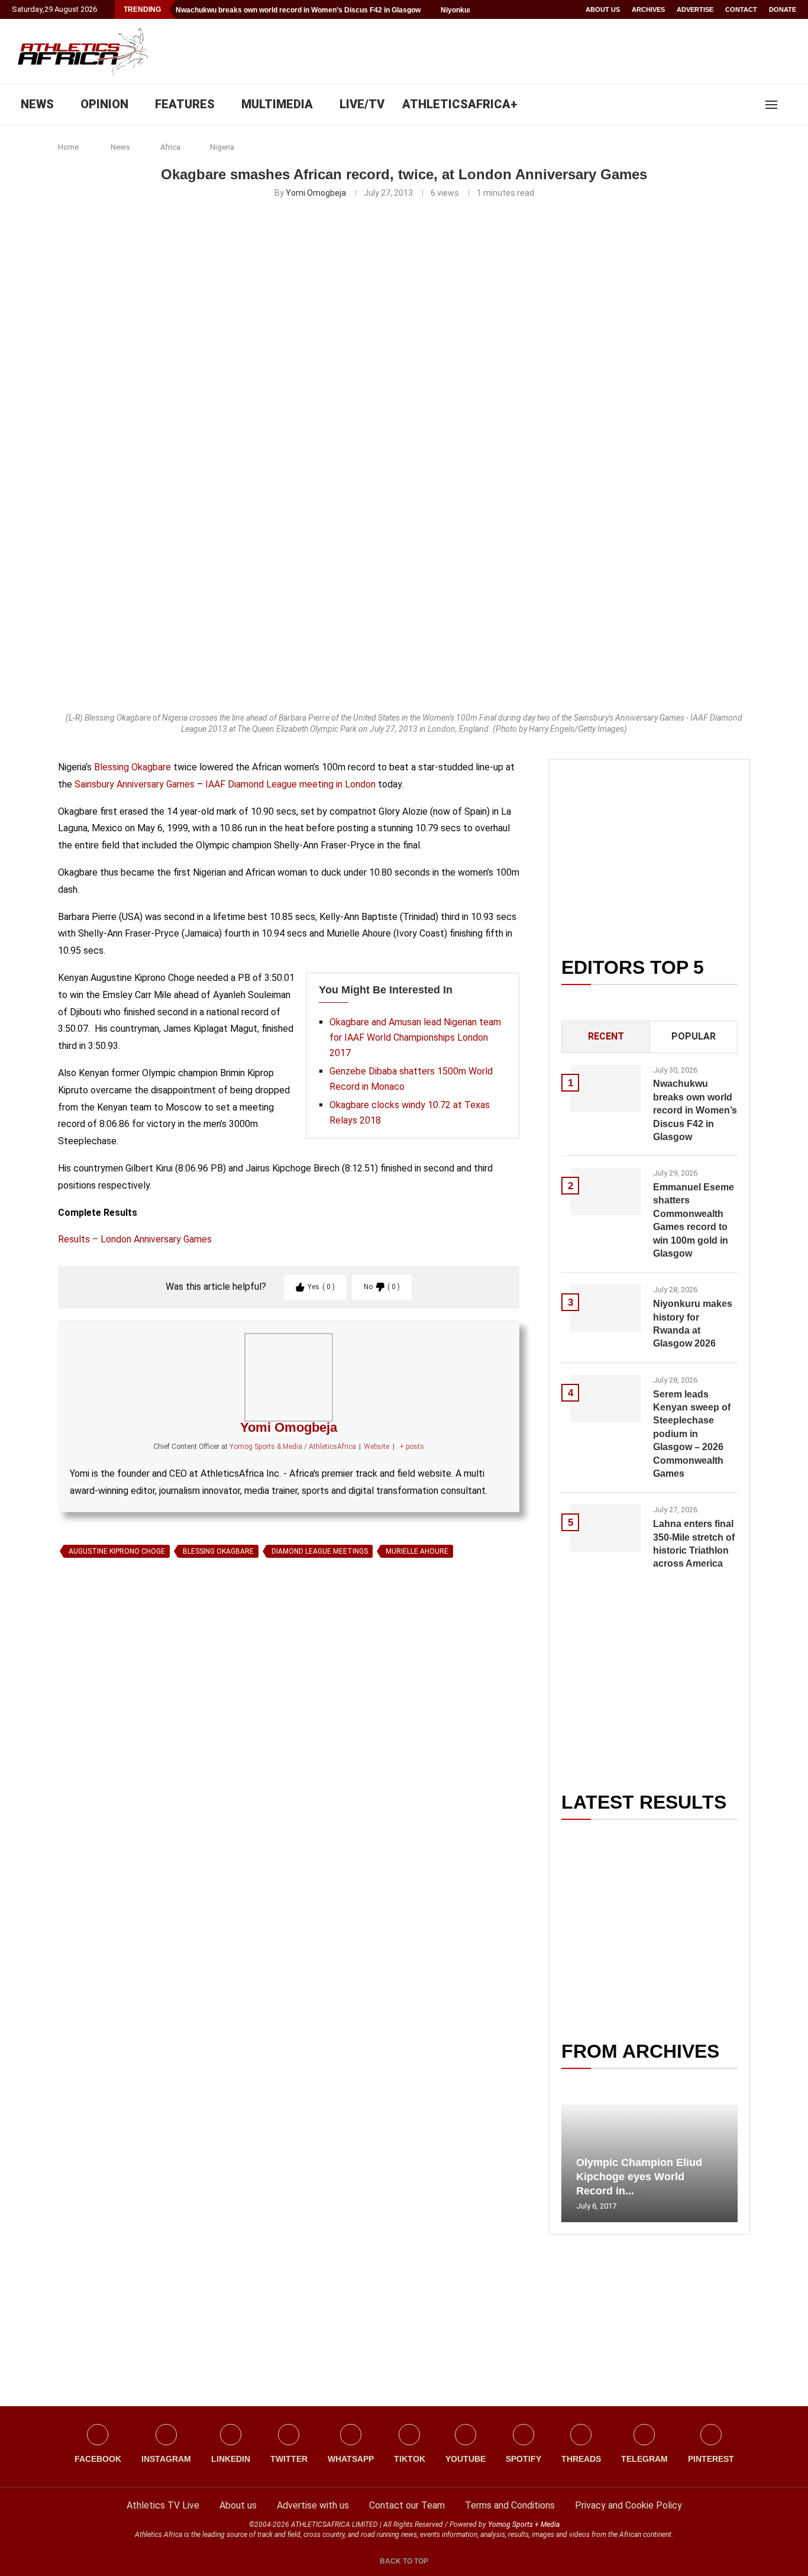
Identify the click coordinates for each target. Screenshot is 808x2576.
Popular (694, 1036)
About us (603, 9)
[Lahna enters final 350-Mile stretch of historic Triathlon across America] (606, 1528)
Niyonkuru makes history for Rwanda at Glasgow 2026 (693, 1323)
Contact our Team (407, 2505)
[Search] (790, 105)
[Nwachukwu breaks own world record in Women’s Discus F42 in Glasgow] (606, 1089)
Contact (741, 9)
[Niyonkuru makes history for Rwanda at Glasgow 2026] (606, 1308)
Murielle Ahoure (417, 1551)
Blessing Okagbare (132, 767)
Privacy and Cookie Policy (628, 2505)
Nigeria (222, 147)
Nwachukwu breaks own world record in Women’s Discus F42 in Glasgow (298, 10)
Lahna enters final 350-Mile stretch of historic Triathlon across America (694, 1544)
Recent (606, 1036)
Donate (783, 9)
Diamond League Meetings (320, 1551)
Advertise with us (313, 2505)
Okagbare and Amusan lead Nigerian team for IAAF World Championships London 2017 (415, 1037)
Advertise (695, 9)
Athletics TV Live (163, 2505)
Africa (170, 147)
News (120, 147)
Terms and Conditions (510, 2505)
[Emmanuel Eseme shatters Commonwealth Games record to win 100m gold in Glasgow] (606, 1192)
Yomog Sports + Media (524, 2525)
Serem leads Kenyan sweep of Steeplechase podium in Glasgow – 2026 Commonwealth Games (692, 1434)
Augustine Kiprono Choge (117, 1551)
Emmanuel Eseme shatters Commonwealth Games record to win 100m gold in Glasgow (694, 1220)
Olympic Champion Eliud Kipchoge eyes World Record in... (639, 2177)
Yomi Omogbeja (316, 193)
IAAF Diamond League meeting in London (290, 784)
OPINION (104, 104)
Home (68, 147)
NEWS (37, 104)
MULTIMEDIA (277, 104)
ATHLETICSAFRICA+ (460, 104)
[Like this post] (113, 1699)
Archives (648, 9)
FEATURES (185, 104)
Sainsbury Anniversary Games (135, 784)
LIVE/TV (362, 104)
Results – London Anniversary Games (135, 1239)
